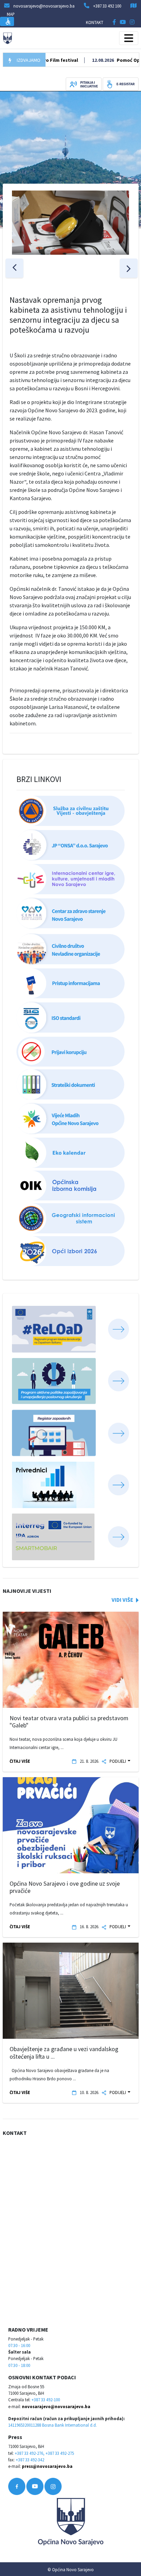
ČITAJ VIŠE (20, 1761)
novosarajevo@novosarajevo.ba (56, 2406)
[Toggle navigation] (129, 38)
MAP (11, 14)
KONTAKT (95, 22)
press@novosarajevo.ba (47, 2466)
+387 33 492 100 (107, 6)
